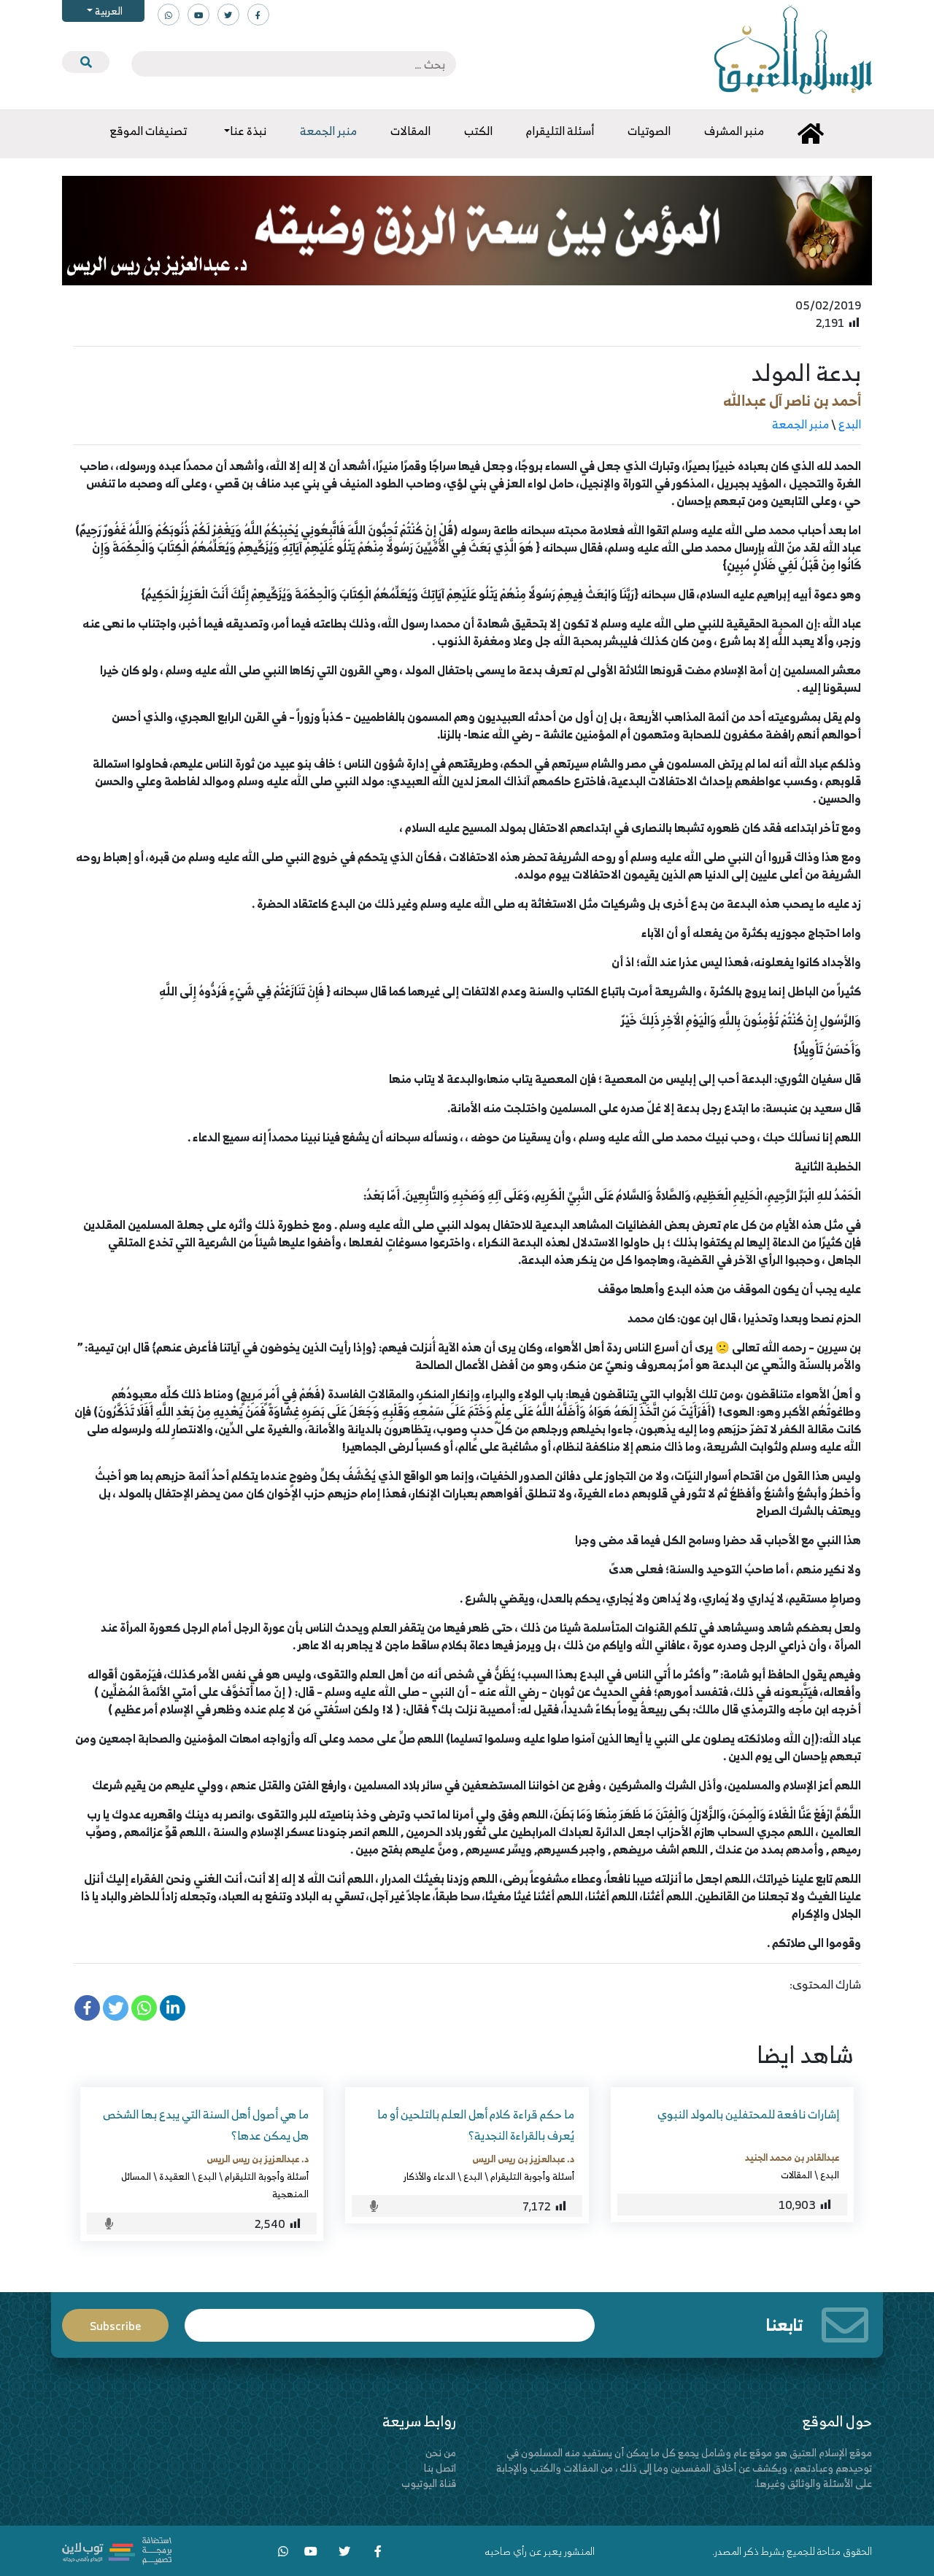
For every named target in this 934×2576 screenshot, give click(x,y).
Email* (390, 2319)
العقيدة (174, 2176)
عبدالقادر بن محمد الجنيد (792, 2157)
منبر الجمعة (800, 424)
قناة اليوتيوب (429, 2483)
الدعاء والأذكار (429, 2176)
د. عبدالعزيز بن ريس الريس (523, 2159)
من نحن (441, 2452)
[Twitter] (116, 2008)
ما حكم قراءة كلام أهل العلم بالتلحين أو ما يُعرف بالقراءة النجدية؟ (476, 2125)
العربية (108, 11)
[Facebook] (87, 2008)
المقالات (796, 2175)
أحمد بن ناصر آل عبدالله (792, 400)
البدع (850, 424)
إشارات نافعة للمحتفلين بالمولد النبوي (748, 2114)
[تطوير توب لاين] (117, 2549)
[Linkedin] (173, 2008)
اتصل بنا (440, 2468)
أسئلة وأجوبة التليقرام (532, 2176)
